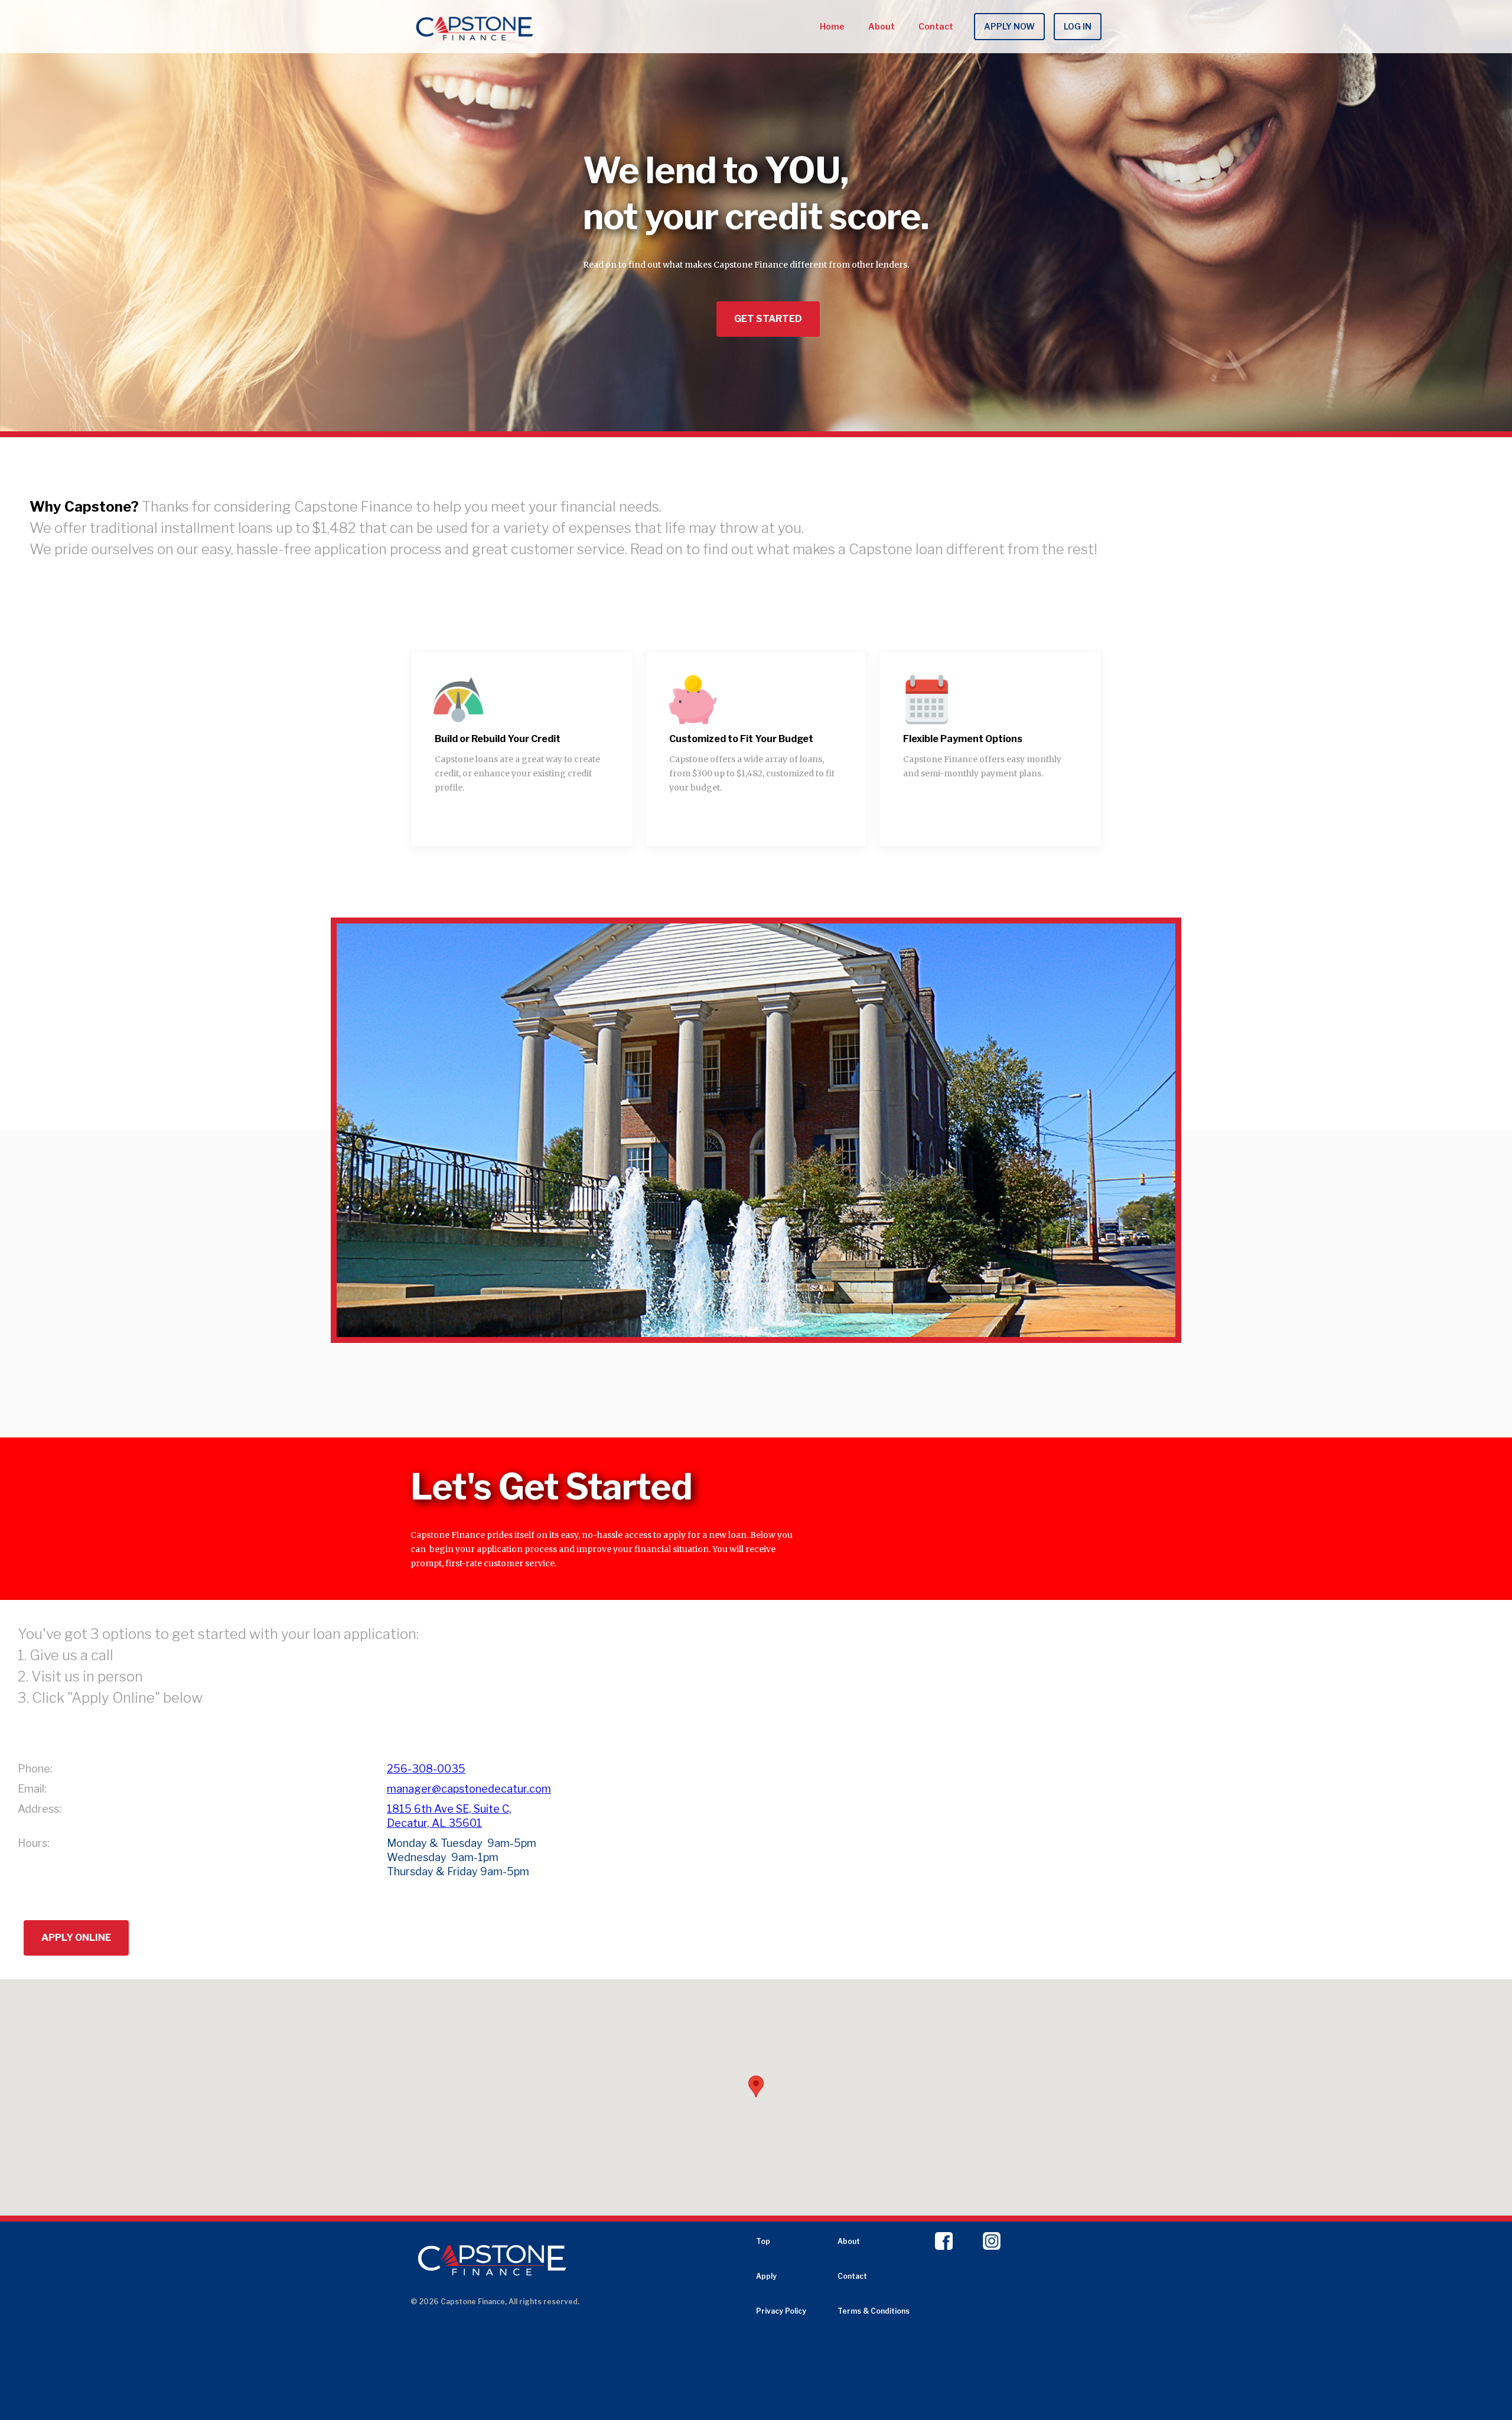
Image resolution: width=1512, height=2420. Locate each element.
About (882, 26)
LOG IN (1078, 26)
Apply (766, 2276)
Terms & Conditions (874, 2311)
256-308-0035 (426, 1769)
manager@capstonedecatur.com (469, 1789)
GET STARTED (768, 319)
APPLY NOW (1009, 26)
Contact (936, 26)
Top (763, 2241)
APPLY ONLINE (76, 1938)
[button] (747, 1329)
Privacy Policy (781, 2311)
